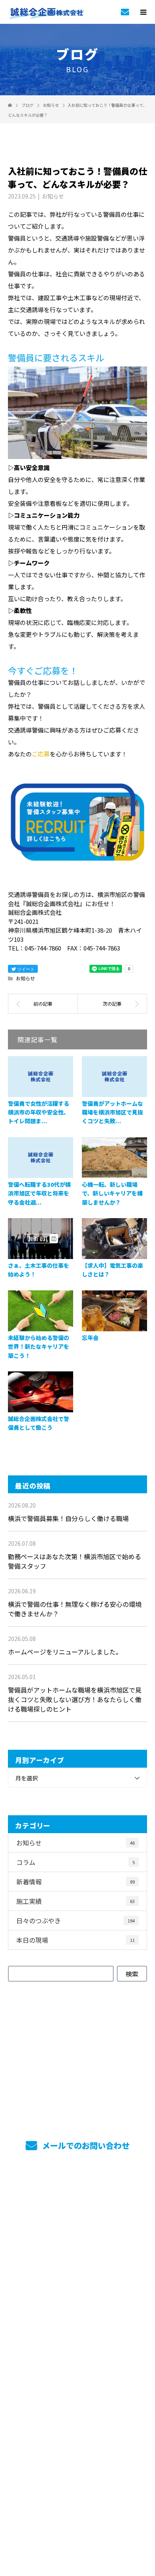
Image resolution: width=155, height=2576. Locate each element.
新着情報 (76, 1882)
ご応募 (41, 754)
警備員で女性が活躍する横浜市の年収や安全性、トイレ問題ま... (39, 1112)
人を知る (78, 2306)
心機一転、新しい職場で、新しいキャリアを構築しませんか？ (112, 1193)
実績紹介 (78, 2240)
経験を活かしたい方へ (78, 2349)
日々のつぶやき (76, 1920)
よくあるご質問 (78, 2393)
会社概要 (78, 2371)
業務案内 (78, 2218)
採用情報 (78, 2262)
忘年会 (90, 1338)
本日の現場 (76, 1940)
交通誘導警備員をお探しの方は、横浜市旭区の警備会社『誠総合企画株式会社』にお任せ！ (77, 2515)
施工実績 (76, 1901)
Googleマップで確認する (78, 2478)
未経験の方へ (77, 2327)
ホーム (77, 2196)
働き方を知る (77, 2284)
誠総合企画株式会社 (77, 2440)
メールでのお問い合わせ (85, 2145)
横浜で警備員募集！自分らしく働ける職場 (68, 1518)
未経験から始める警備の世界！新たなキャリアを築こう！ (39, 1347)
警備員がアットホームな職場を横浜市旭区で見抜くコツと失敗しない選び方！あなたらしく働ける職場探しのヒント (75, 1699)
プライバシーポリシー (78, 2525)
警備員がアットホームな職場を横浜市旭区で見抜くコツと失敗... (112, 1112)
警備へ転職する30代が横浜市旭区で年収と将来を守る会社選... (39, 1193)
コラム (76, 1862)
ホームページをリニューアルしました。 (65, 1652)
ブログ (77, 2415)
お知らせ (53, 196)
